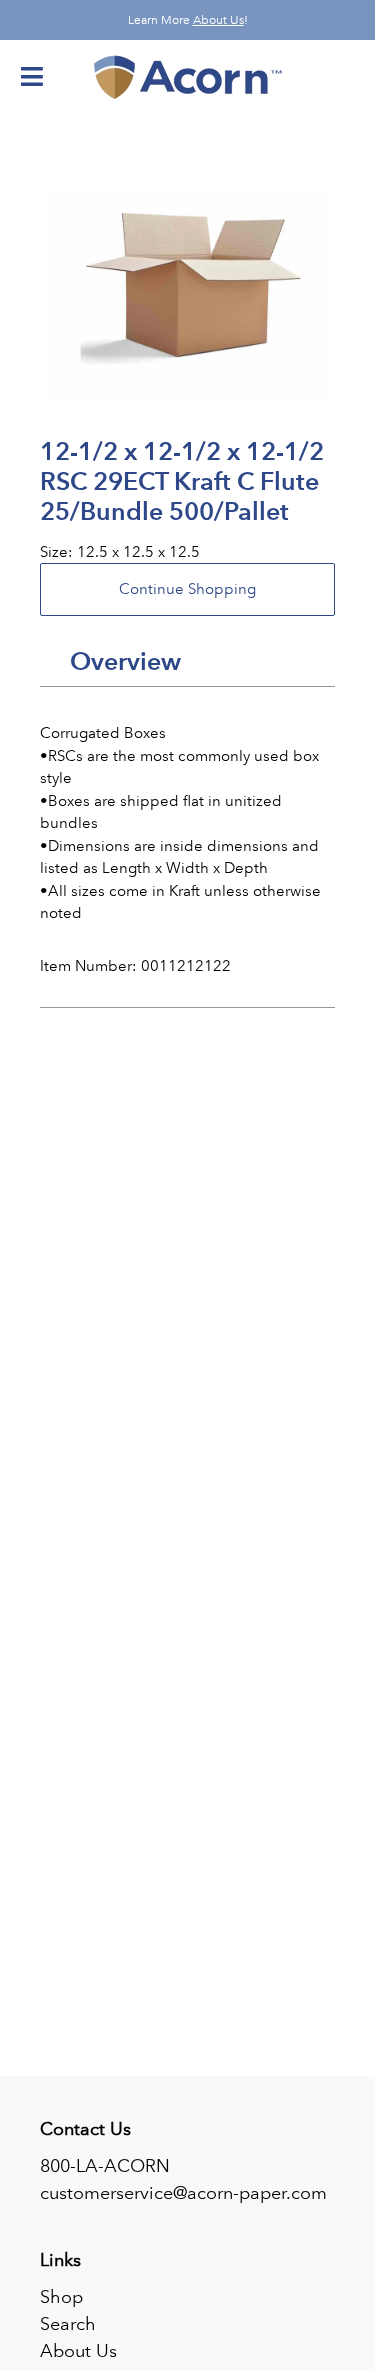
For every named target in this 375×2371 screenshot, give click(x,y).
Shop (61, 2297)
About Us (218, 20)
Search (68, 2324)
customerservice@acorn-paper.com (183, 2193)
